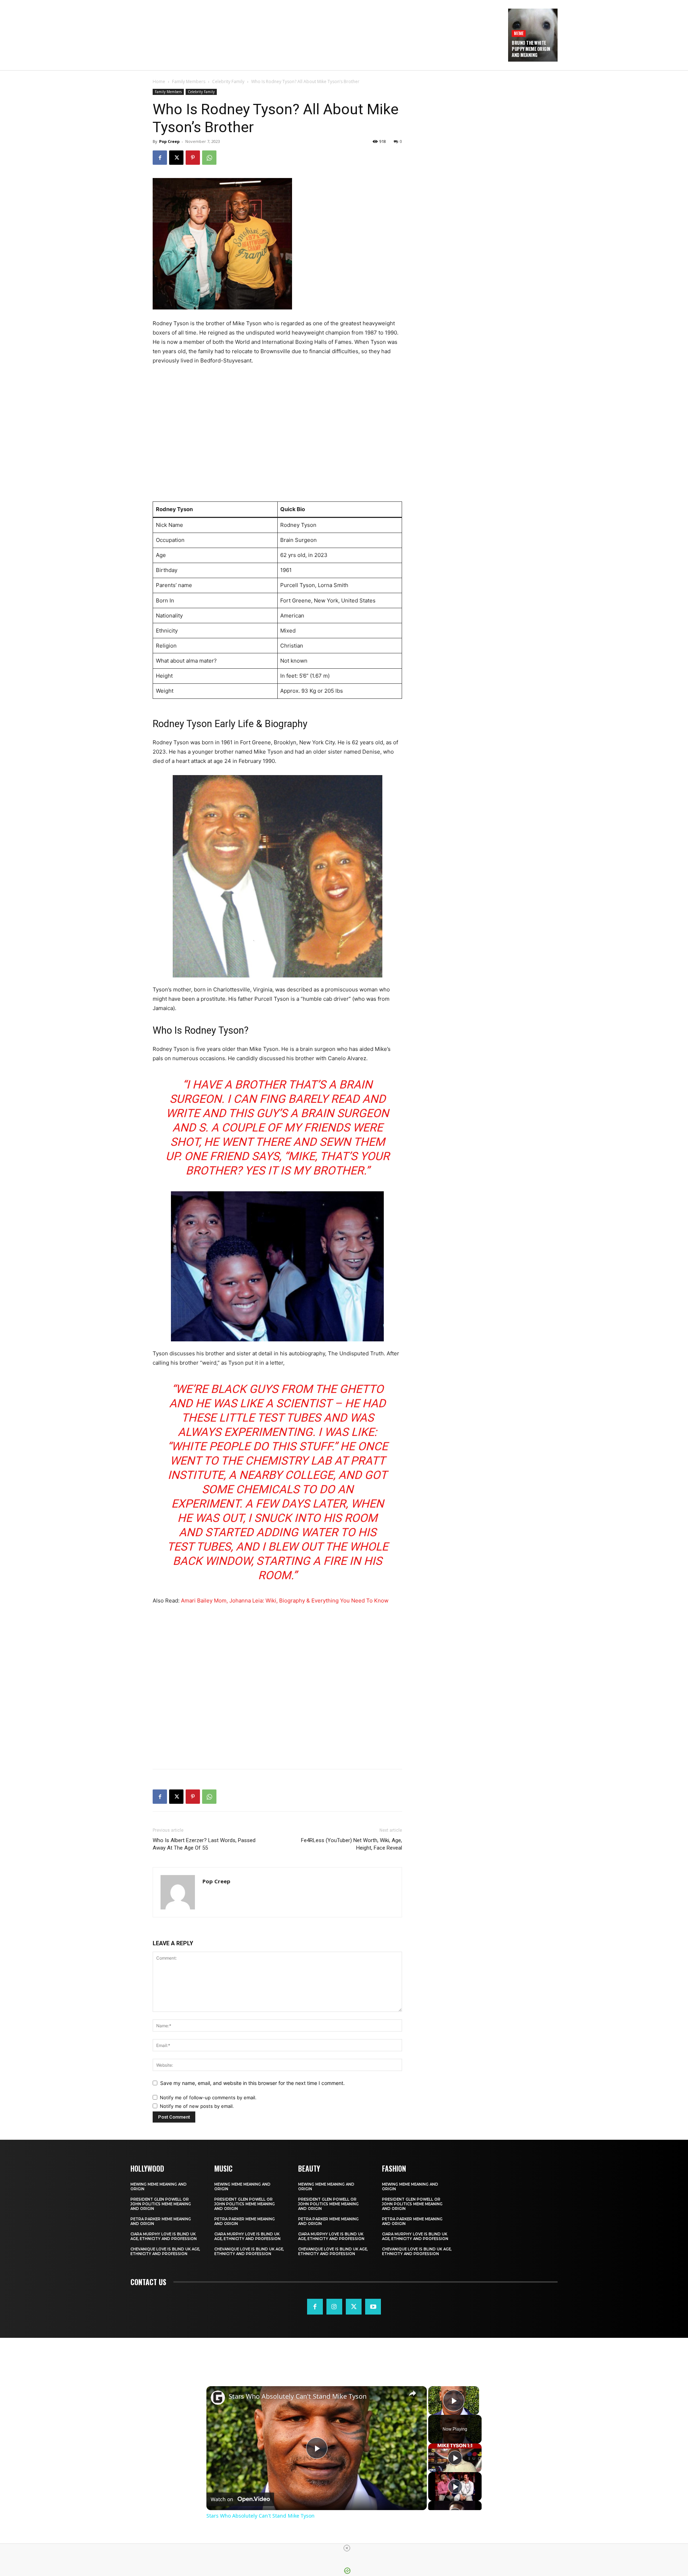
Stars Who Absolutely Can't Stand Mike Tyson (298, 2396)
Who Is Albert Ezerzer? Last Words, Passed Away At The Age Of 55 (204, 1844)
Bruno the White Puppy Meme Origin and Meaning (531, 49)
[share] (412, 2393)
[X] (176, 158)
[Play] (455, 2458)
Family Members (189, 81)
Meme (519, 33)
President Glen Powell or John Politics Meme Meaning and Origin (161, 2204)
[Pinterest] (193, 158)
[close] (347, 2548)
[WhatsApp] (209, 158)
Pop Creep (169, 141)
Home (159, 81)
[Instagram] (334, 2307)
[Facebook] (160, 158)
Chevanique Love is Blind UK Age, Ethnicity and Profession (165, 2251)
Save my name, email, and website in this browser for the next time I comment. (252, 2083)
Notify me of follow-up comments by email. (208, 2097)
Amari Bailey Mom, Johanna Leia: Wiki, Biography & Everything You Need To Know (285, 1601)
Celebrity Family (228, 81)
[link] (218, 2398)
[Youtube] (373, 2307)
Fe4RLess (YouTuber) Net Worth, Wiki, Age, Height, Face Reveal (352, 1844)
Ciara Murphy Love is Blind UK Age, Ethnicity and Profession (164, 2236)
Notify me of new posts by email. (197, 2106)
